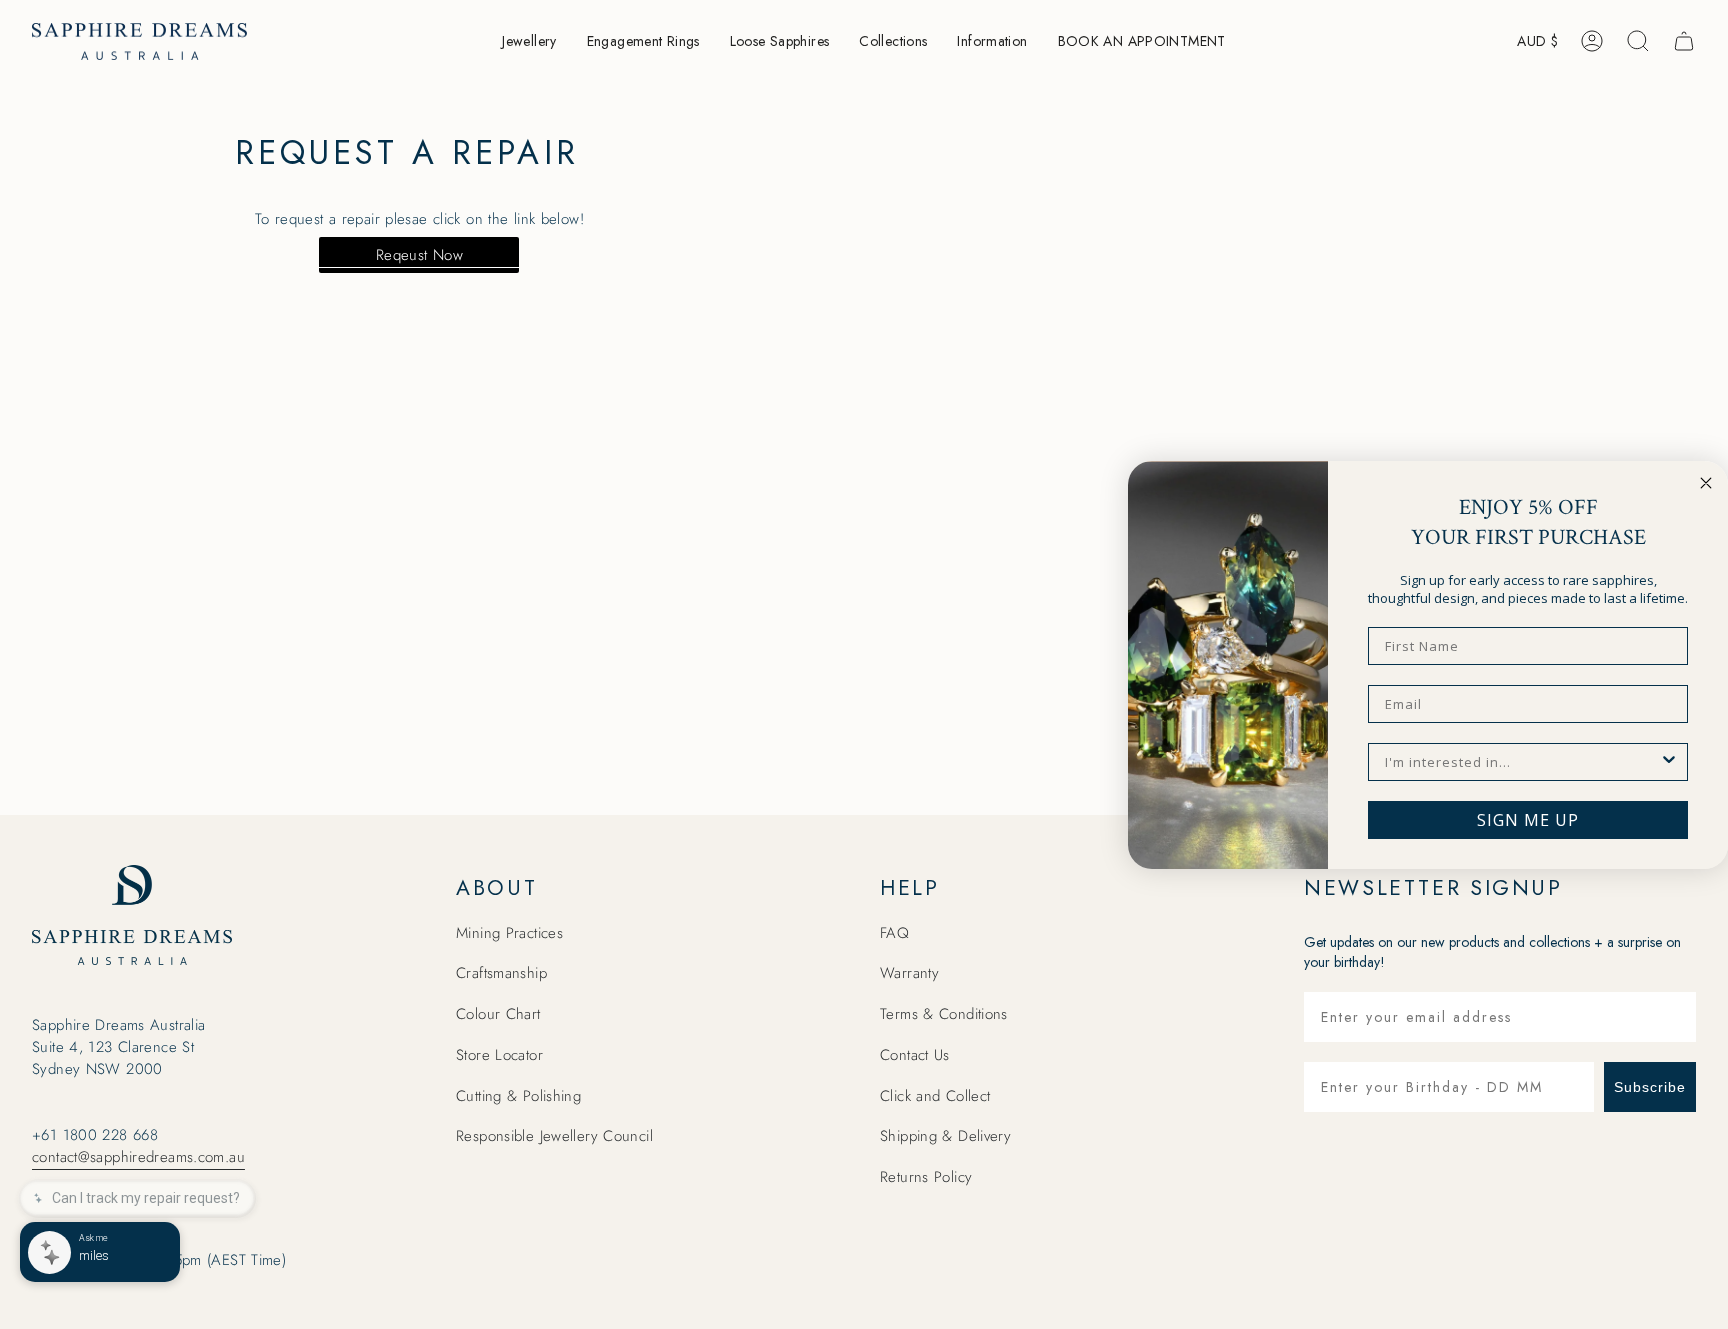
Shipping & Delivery (945, 1136)
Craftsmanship (501, 973)
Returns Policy (926, 1177)
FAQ (894, 933)
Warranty (909, 973)
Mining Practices (509, 933)
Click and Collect (935, 1096)
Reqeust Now (419, 255)
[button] (529, 41)
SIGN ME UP (1528, 820)
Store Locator (499, 1055)
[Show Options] (1669, 762)
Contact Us (915, 1055)
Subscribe (1650, 1087)
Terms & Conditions (944, 1014)
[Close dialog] (1706, 483)
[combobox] (1522, 762)
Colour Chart (498, 1014)
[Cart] (1684, 41)
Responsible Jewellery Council (554, 1136)
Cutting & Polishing (518, 1096)
